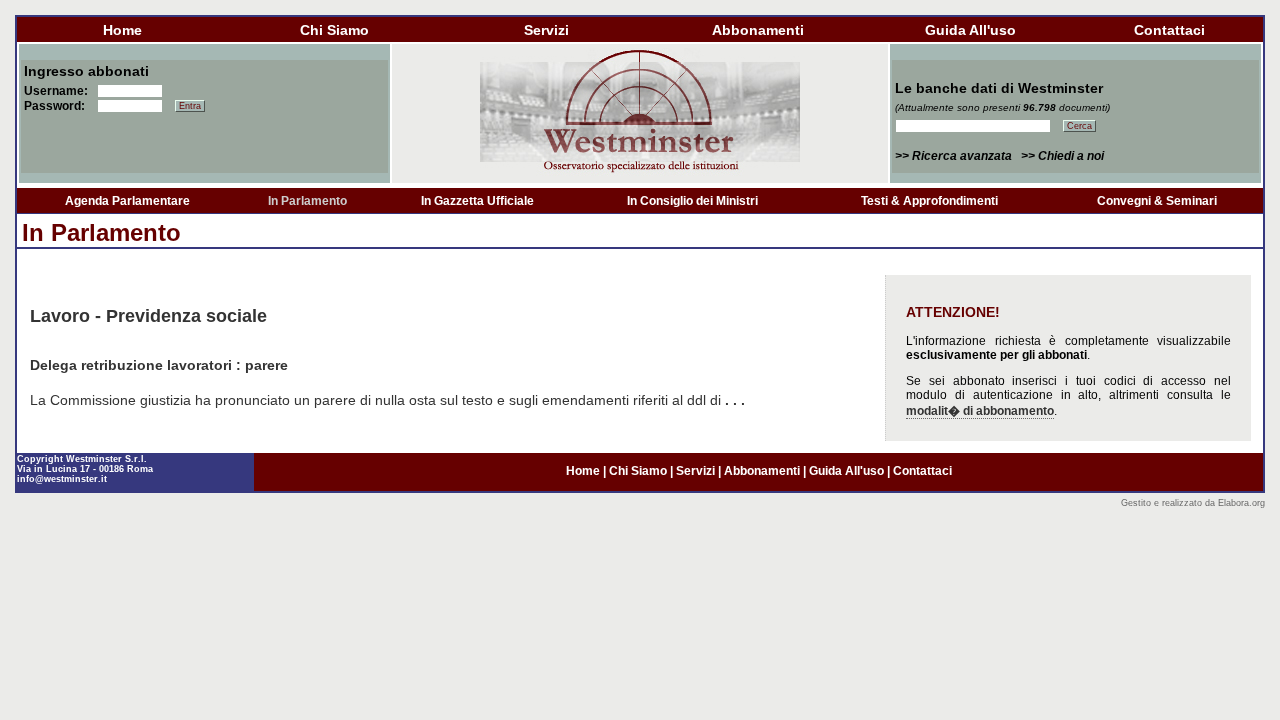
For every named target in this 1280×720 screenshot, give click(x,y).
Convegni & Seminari (1157, 201)
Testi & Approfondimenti (929, 201)
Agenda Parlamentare (127, 201)
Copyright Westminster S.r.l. (82, 459)
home (122, 30)
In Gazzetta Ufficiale (477, 201)
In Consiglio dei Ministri (692, 201)
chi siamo (334, 30)
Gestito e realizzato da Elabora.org (1193, 503)
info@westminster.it (62, 479)
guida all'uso (970, 30)
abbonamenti (758, 30)
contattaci (1169, 30)
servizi (546, 30)
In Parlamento (307, 201)
